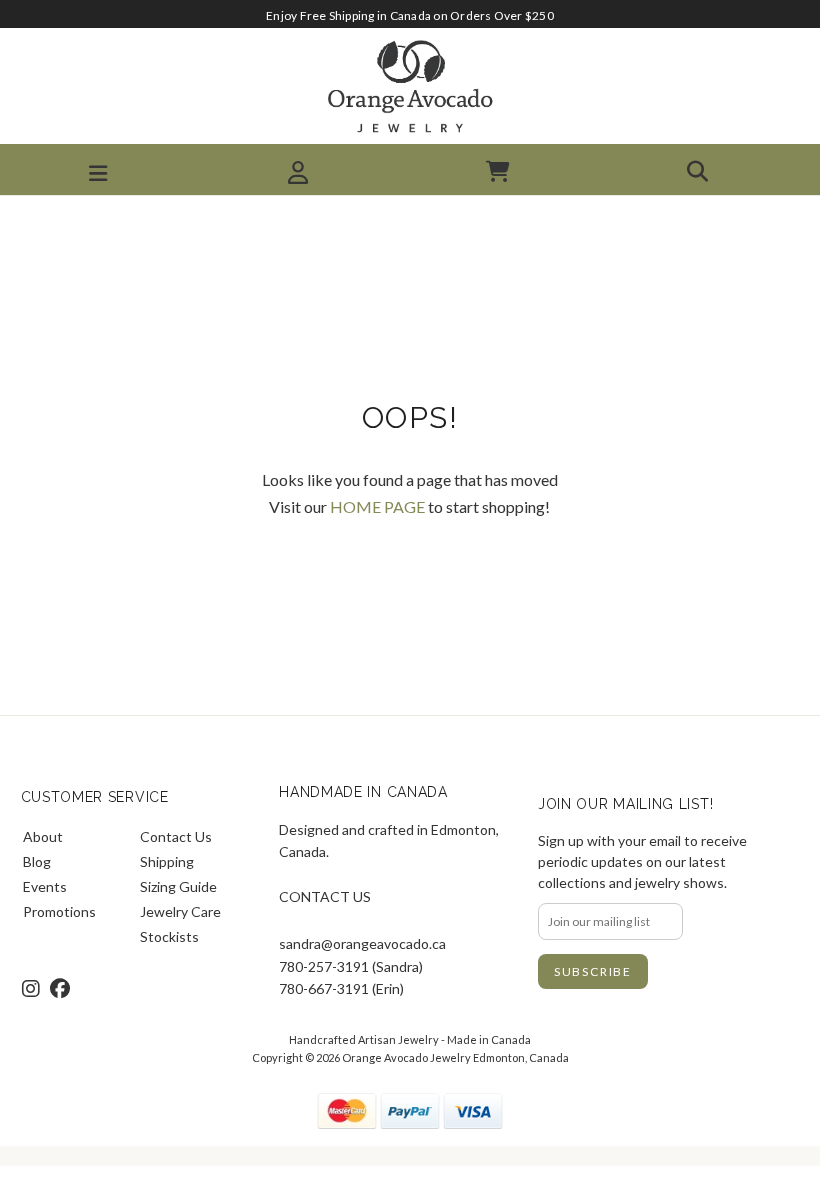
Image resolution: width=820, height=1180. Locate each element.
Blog (37, 861)
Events (45, 886)
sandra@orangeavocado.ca (362, 943)
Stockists (169, 936)
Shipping (167, 861)
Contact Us (176, 836)
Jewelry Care (180, 911)
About (43, 836)
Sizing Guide (178, 886)
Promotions (59, 911)
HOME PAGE (377, 506)
